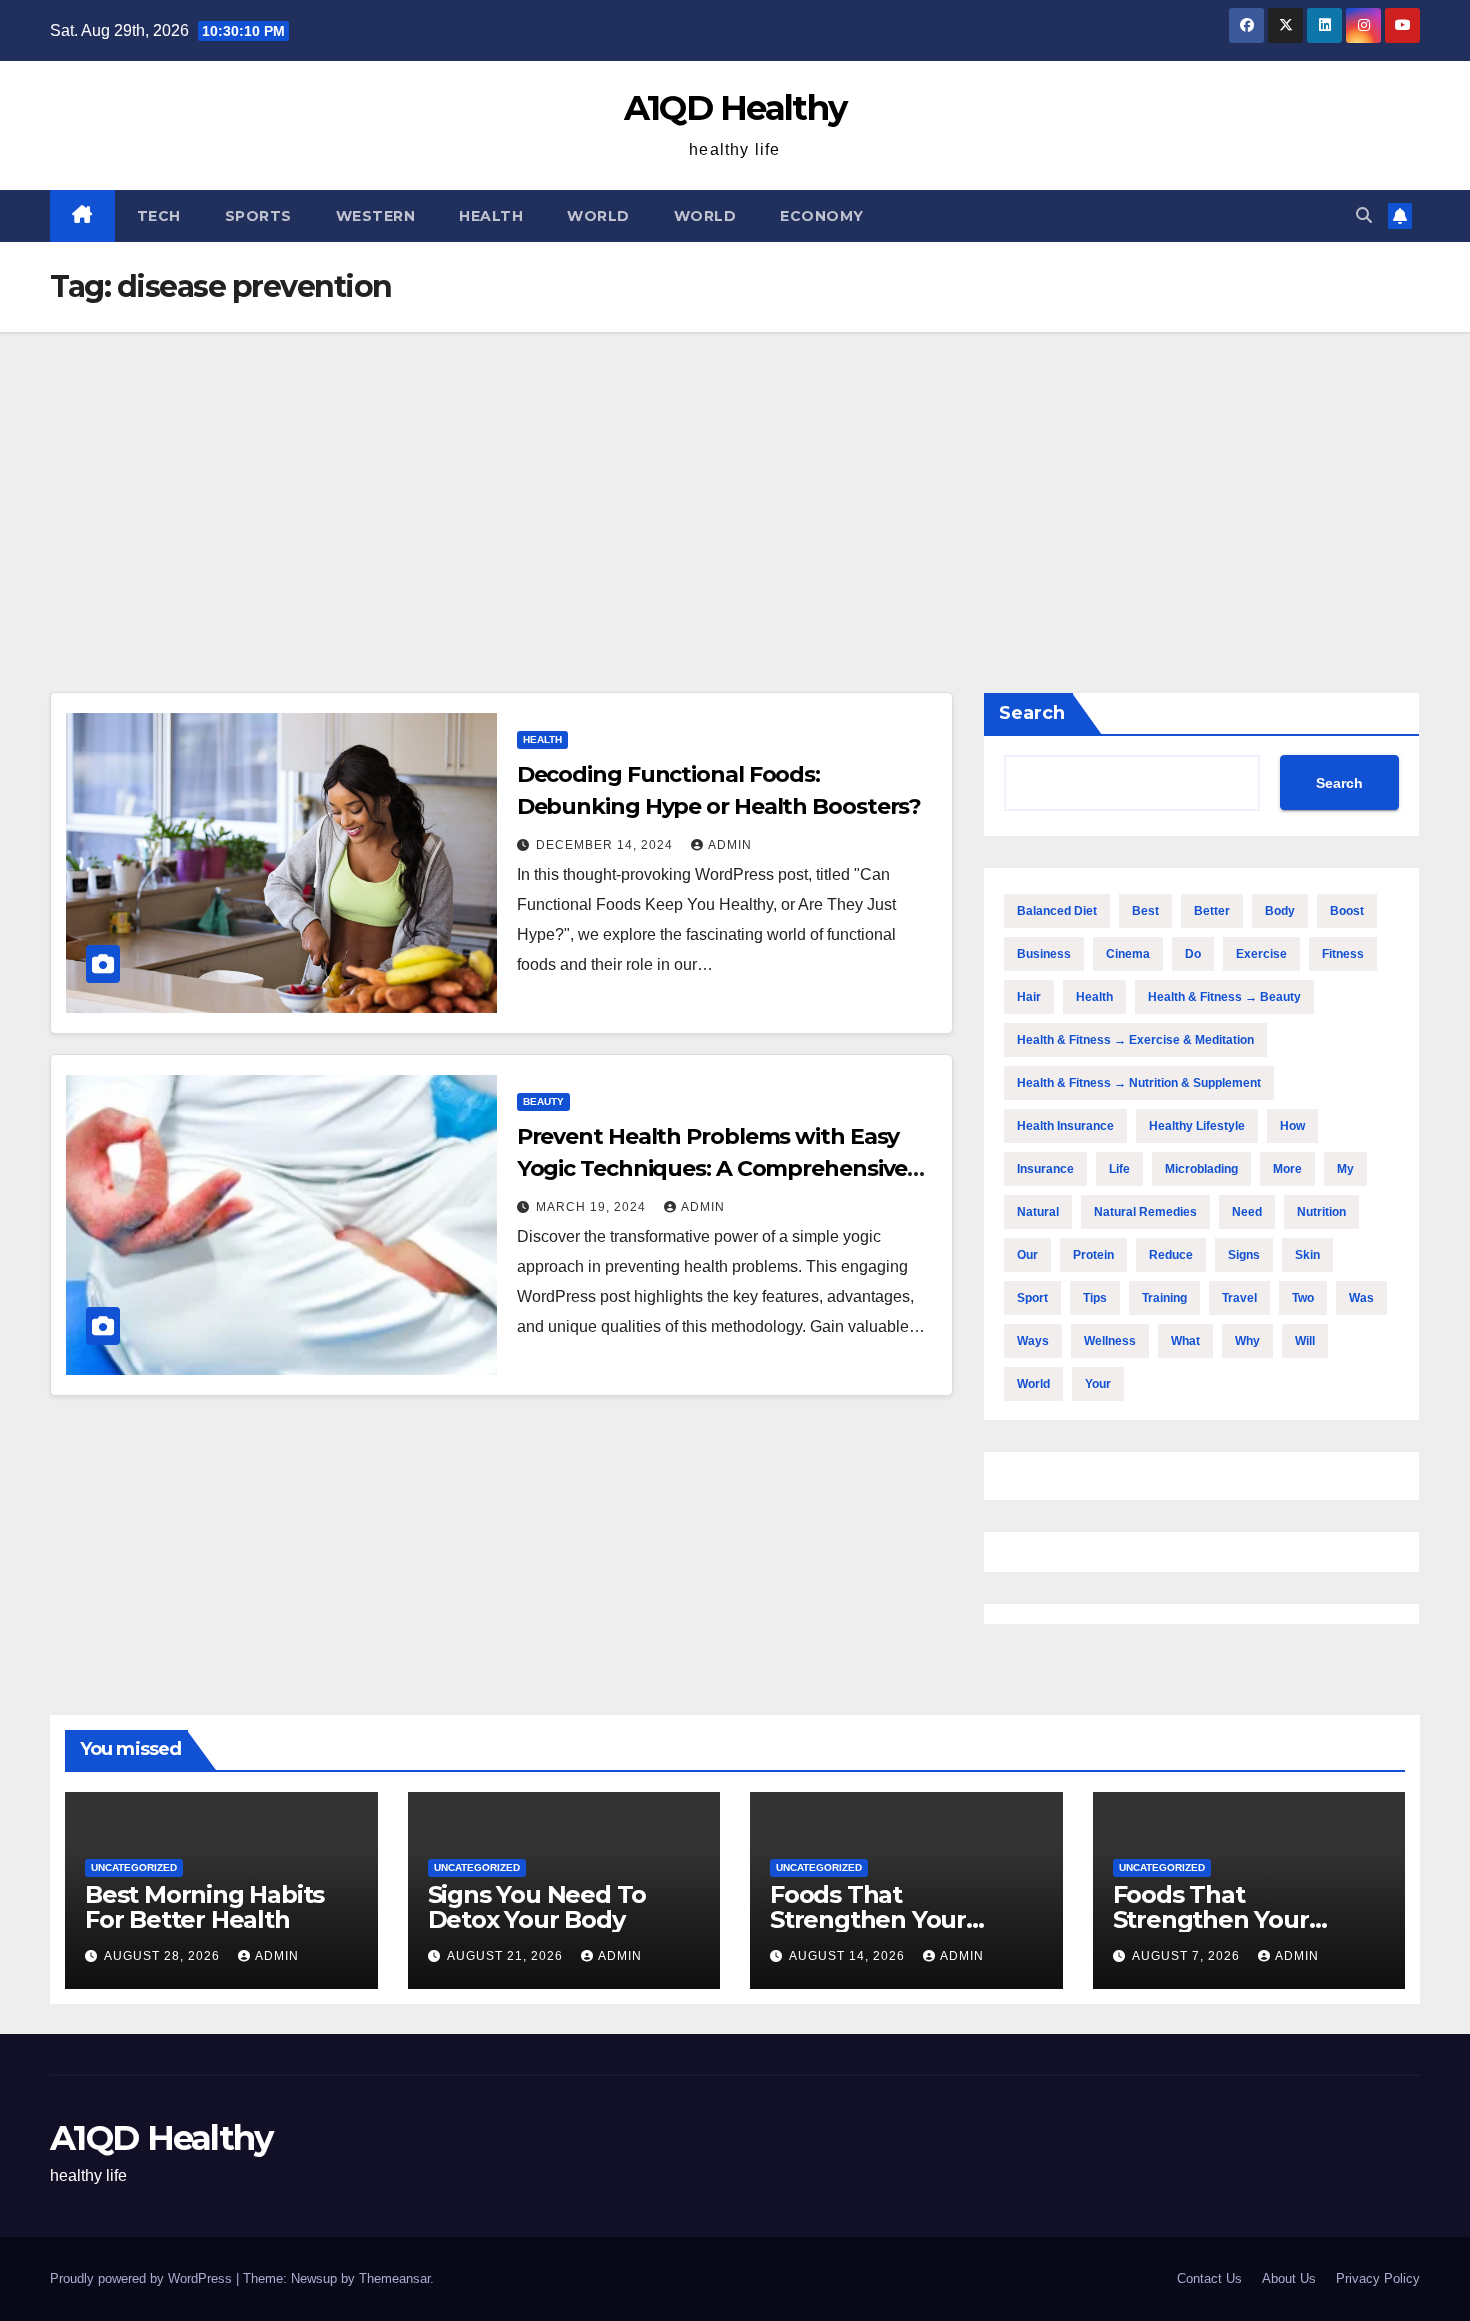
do (1193, 954)
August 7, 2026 (1188, 1956)
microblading (1201, 1169)
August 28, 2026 (164, 1956)
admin (730, 845)
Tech (159, 216)
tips (1095, 1298)
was (1361, 1298)
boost (1347, 911)
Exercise (1261, 954)
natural (1038, 1212)
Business (1044, 954)
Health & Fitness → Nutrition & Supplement (1139, 1083)
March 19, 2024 (593, 1207)
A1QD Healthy (735, 108)
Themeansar (394, 2278)
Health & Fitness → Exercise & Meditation (1135, 1040)
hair (1029, 997)
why (1247, 1341)
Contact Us (1209, 2278)
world (1033, 1384)
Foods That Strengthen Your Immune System (868, 1919)
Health (491, 216)
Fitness (1343, 954)
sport (1032, 1298)
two (1303, 1298)
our (1027, 1255)
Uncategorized (134, 1867)
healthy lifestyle (1197, 1126)
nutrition (1321, 1212)
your (1098, 1384)
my (1345, 1169)
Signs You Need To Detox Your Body (537, 1907)
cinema (1128, 954)
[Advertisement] (735, 482)
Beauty (543, 1101)
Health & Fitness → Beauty (1224, 997)
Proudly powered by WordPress (143, 2278)
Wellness (1110, 1341)
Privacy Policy (1378, 2278)
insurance (1045, 1169)
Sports (258, 216)
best (1145, 911)
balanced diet (1057, 911)
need (1247, 1212)
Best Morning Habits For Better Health (204, 1907)
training (1164, 1298)
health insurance (1065, 1126)
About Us (1289, 2278)
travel (1239, 1298)
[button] (1364, 215)
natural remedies (1145, 1212)
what (1185, 1341)
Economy (822, 216)
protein (1093, 1255)
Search (1032, 713)
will (1305, 1341)
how (1292, 1126)
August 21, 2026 (507, 1956)
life (1119, 1169)
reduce (1171, 1255)
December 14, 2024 (606, 845)
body (1280, 911)
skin (1307, 1255)
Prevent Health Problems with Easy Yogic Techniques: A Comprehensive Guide (712, 1168)
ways (1033, 1341)
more (1287, 1169)
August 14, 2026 (849, 1956)
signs (1244, 1255)
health (1094, 997)
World (598, 216)
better (1212, 911)
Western (376, 216)
